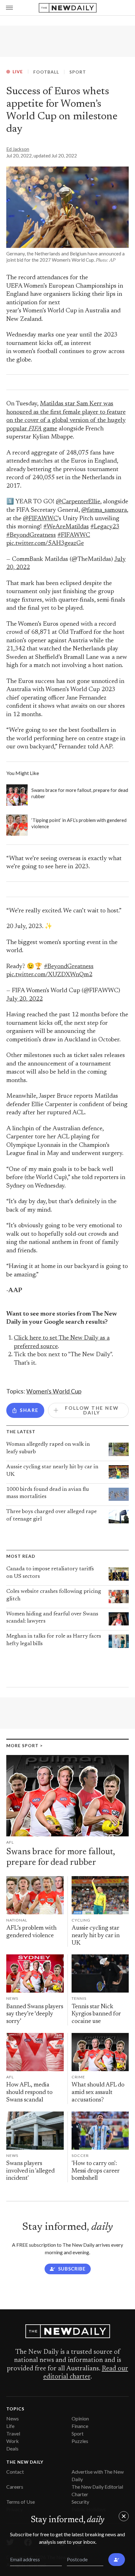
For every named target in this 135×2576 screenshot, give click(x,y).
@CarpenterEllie (78, 502)
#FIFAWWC (74, 535)
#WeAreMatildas (66, 527)
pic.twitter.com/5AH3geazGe (45, 544)
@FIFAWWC (40, 519)
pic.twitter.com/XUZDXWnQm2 (49, 975)
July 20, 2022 (24, 999)
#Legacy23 (105, 527)
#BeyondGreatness (31, 535)
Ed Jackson (18, 149)
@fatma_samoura (104, 510)
